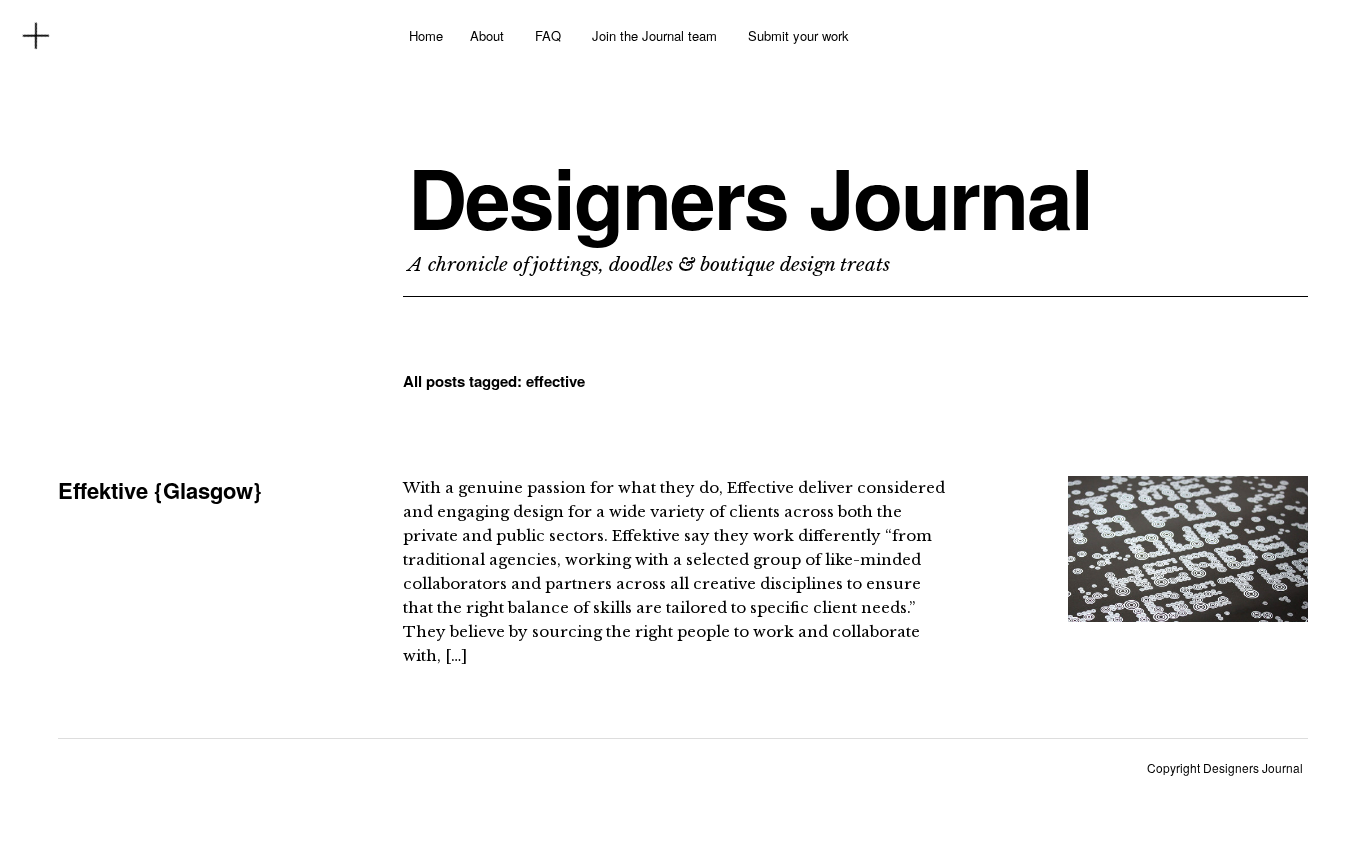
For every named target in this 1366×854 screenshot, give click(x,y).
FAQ (548, 35)
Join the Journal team (654, 35)
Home (426, 35)
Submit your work (798, 35)
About (487, 35)
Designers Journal (750, 197)
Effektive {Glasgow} (160, 490)
